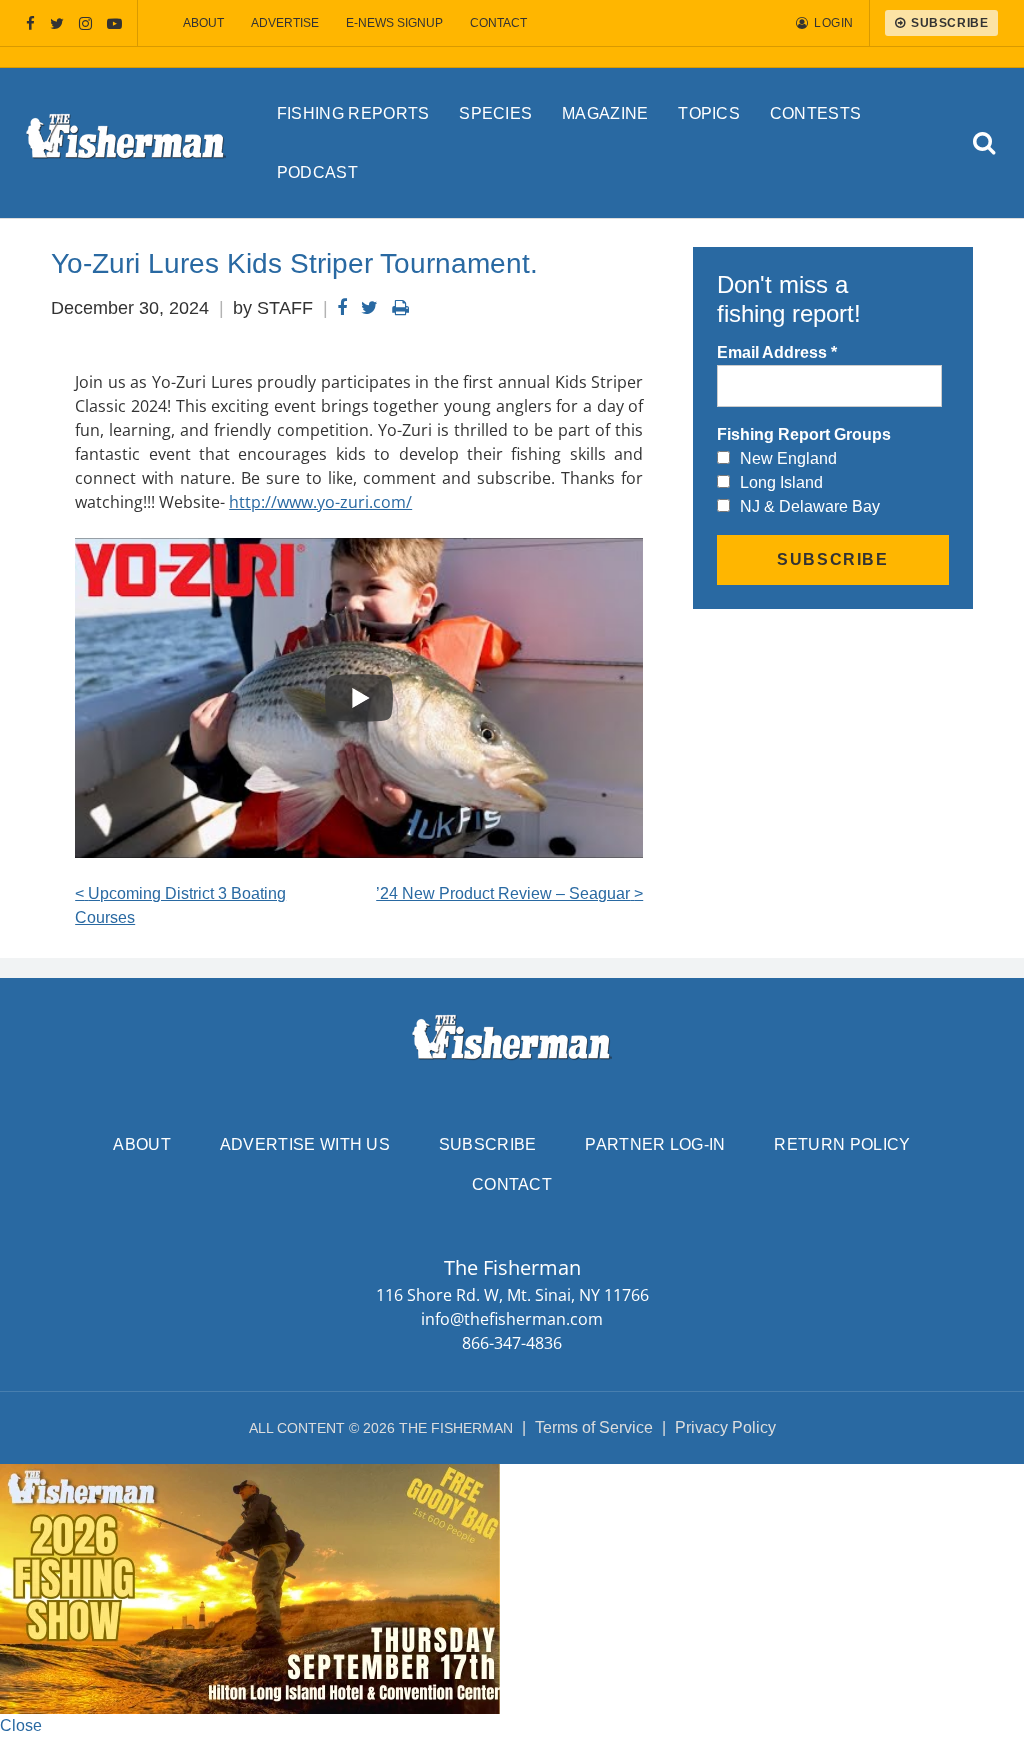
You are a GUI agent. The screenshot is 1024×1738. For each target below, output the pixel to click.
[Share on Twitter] (369, 308)
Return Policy (842, 1144)
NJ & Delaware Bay (810, 506)
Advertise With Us (305, 1144)
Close (21, 1725)
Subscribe (488, 1144)
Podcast (317, 172)
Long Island (781, 482)
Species (495, 113)
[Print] (400, 308)
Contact (498, 23)
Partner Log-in (655, 1144)
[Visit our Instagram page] (85, 23)
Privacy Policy (725, 1427)
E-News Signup (394, 23)
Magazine (605, 113)
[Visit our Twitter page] (57, 23)
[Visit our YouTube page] (114, 23)
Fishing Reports (353, 113)
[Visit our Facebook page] (30, 23)
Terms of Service (594, 1427)
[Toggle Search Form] (984, 143)
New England (788, 458)
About (203, 23)
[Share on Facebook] (342, 308)
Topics (709, 113)
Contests (816, 113)
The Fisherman (126, 143)
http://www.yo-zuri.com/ (320, 502)
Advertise (285, 23)
